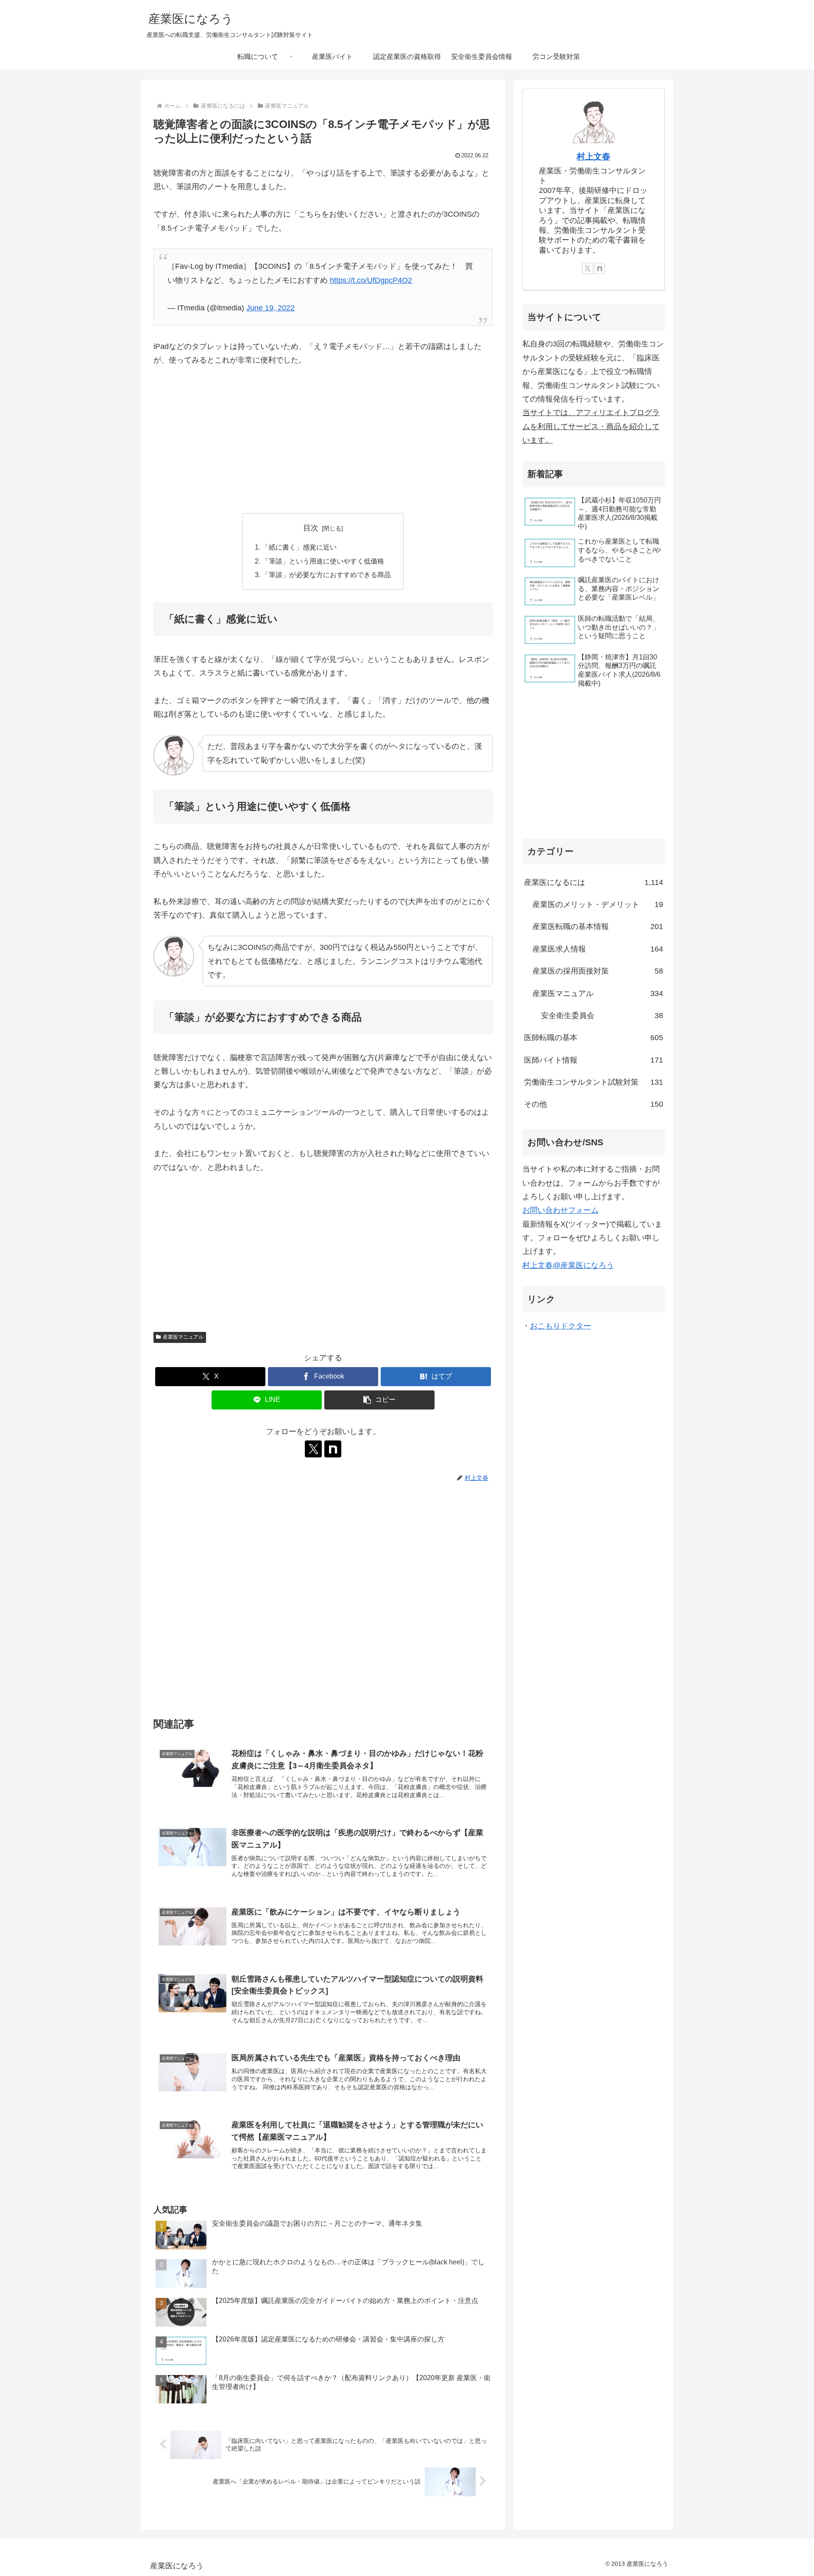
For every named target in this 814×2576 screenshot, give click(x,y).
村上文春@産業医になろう (568, 1265)
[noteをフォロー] (333, 1449)
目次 (311, 528)
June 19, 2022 (270, 308)
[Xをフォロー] (313, 1449)
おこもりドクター (560, 1326)
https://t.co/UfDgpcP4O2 (371, 280)
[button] (379, 1400)
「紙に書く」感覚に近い (299, 547)
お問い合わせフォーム (560, 1210)
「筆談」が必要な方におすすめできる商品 (326, 575)
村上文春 (594, 156)
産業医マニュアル (183, 1337)
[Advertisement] (323, 440)
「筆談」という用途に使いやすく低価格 (323, 561)
